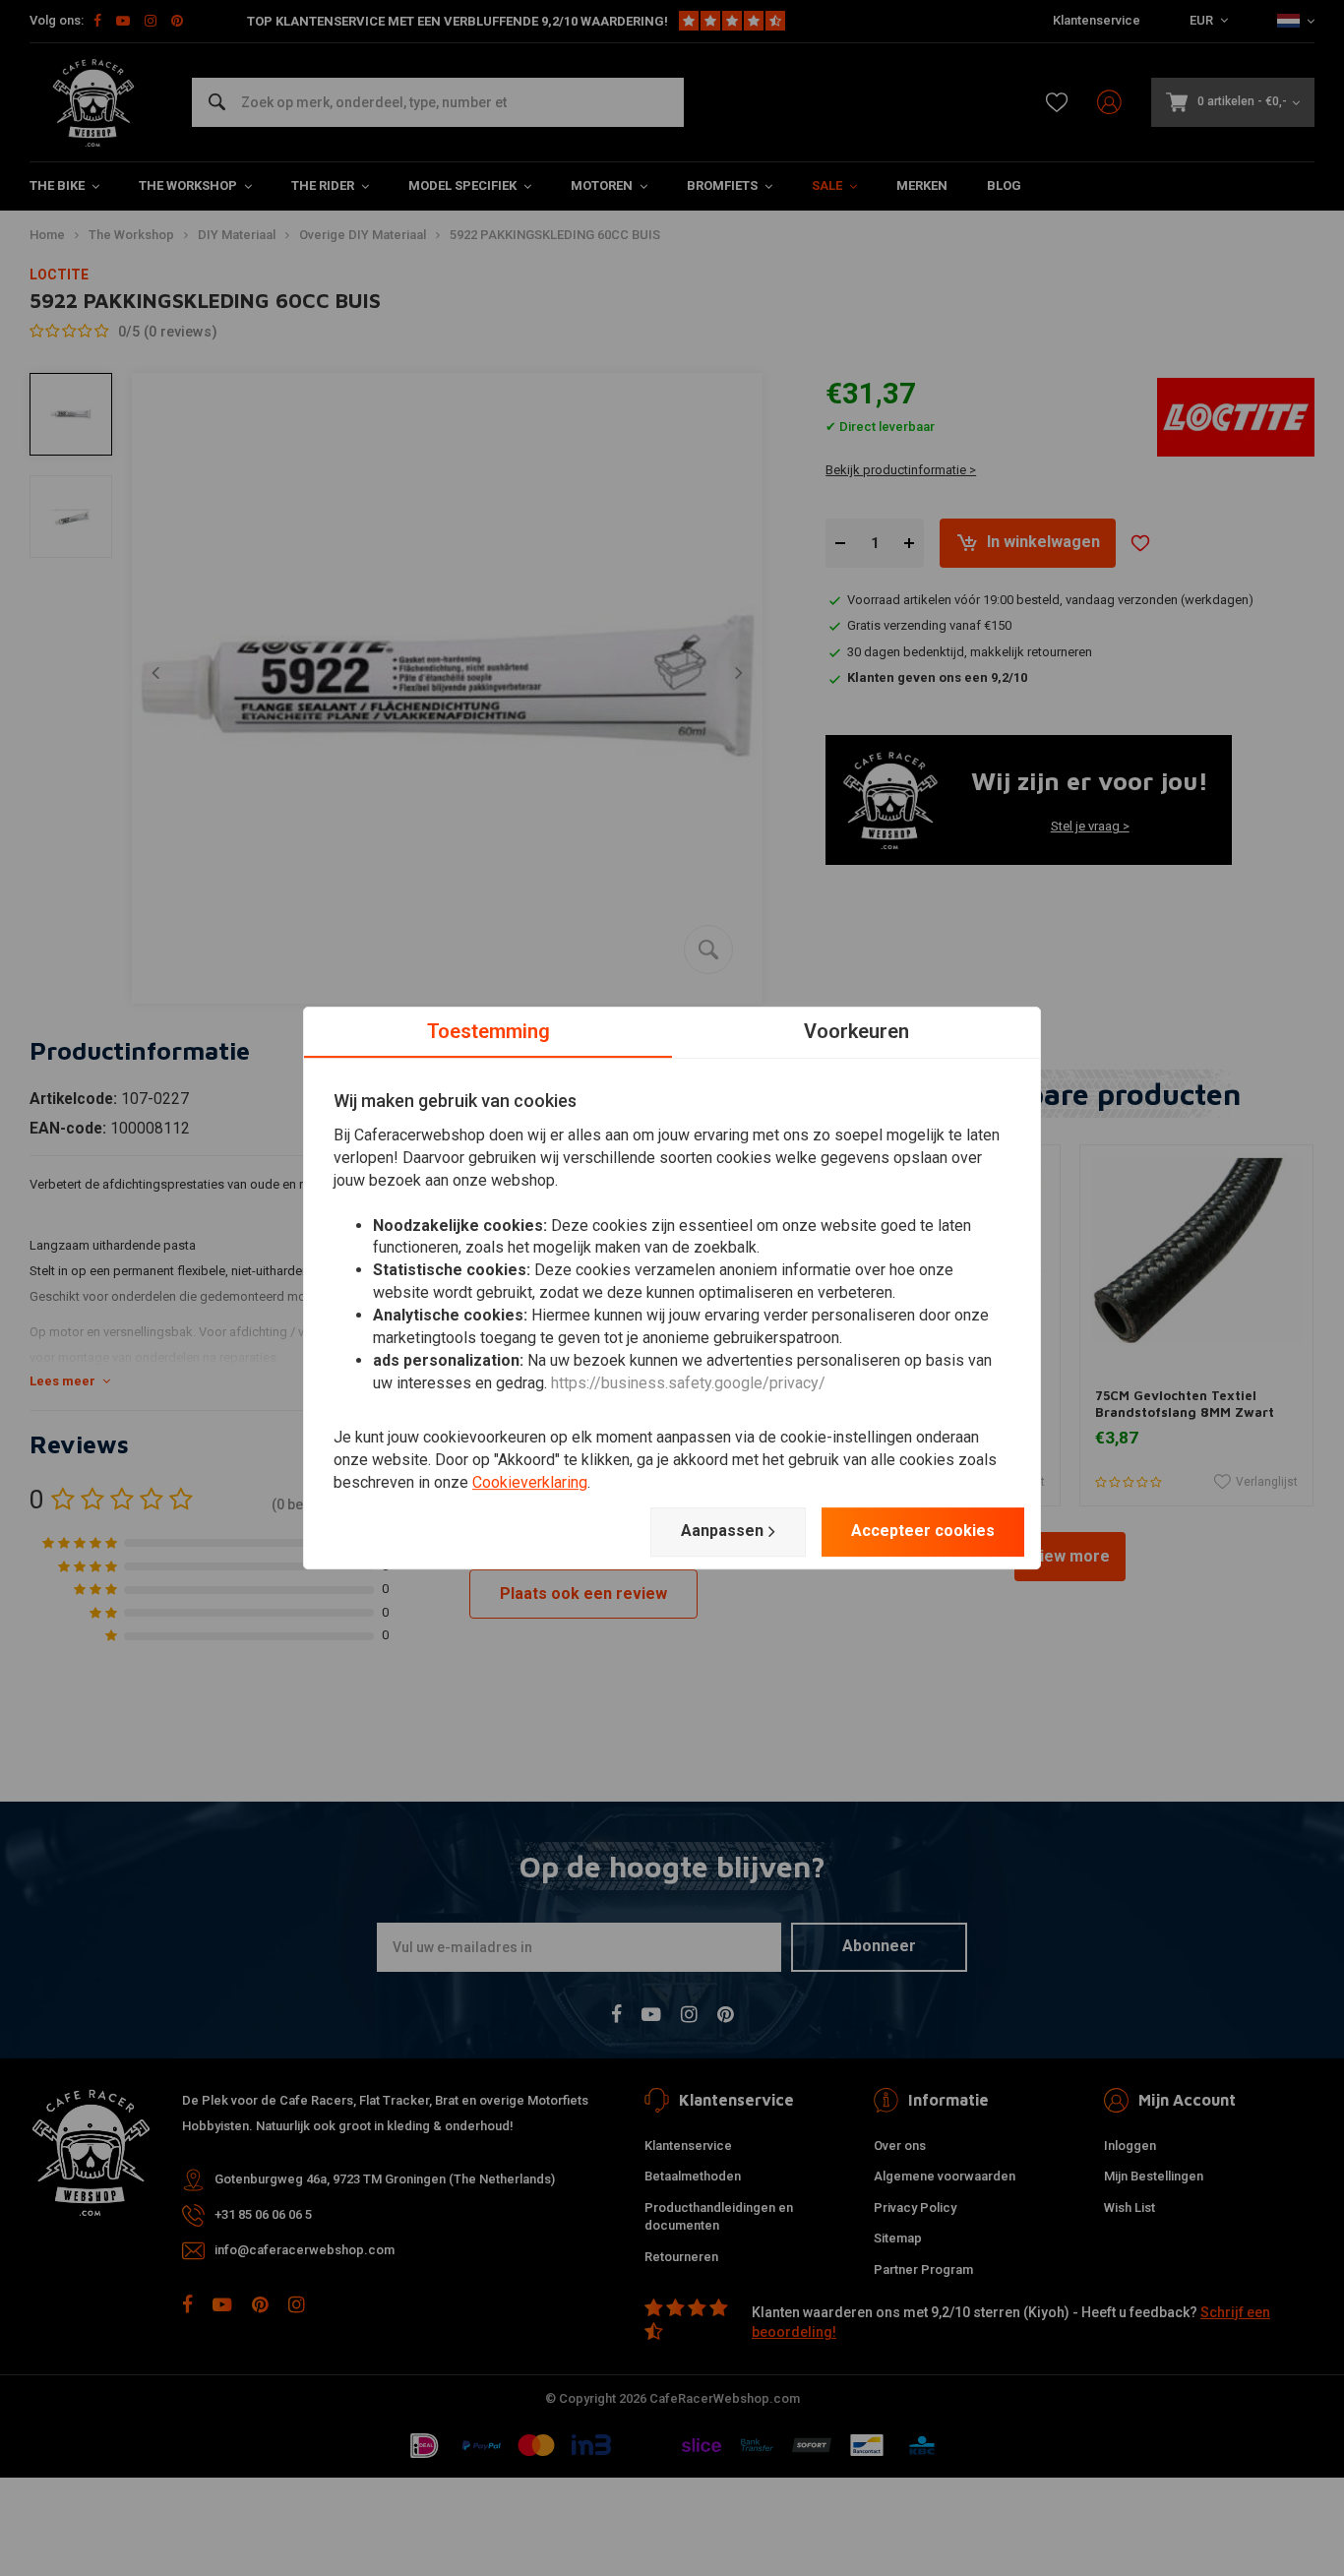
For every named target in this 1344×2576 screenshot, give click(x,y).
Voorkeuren (856, 1031)
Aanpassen (722, 1531)
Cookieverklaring (530, 1482)
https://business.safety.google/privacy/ (688, 1383)
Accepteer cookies (923, 1531)
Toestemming (489, 1031)
